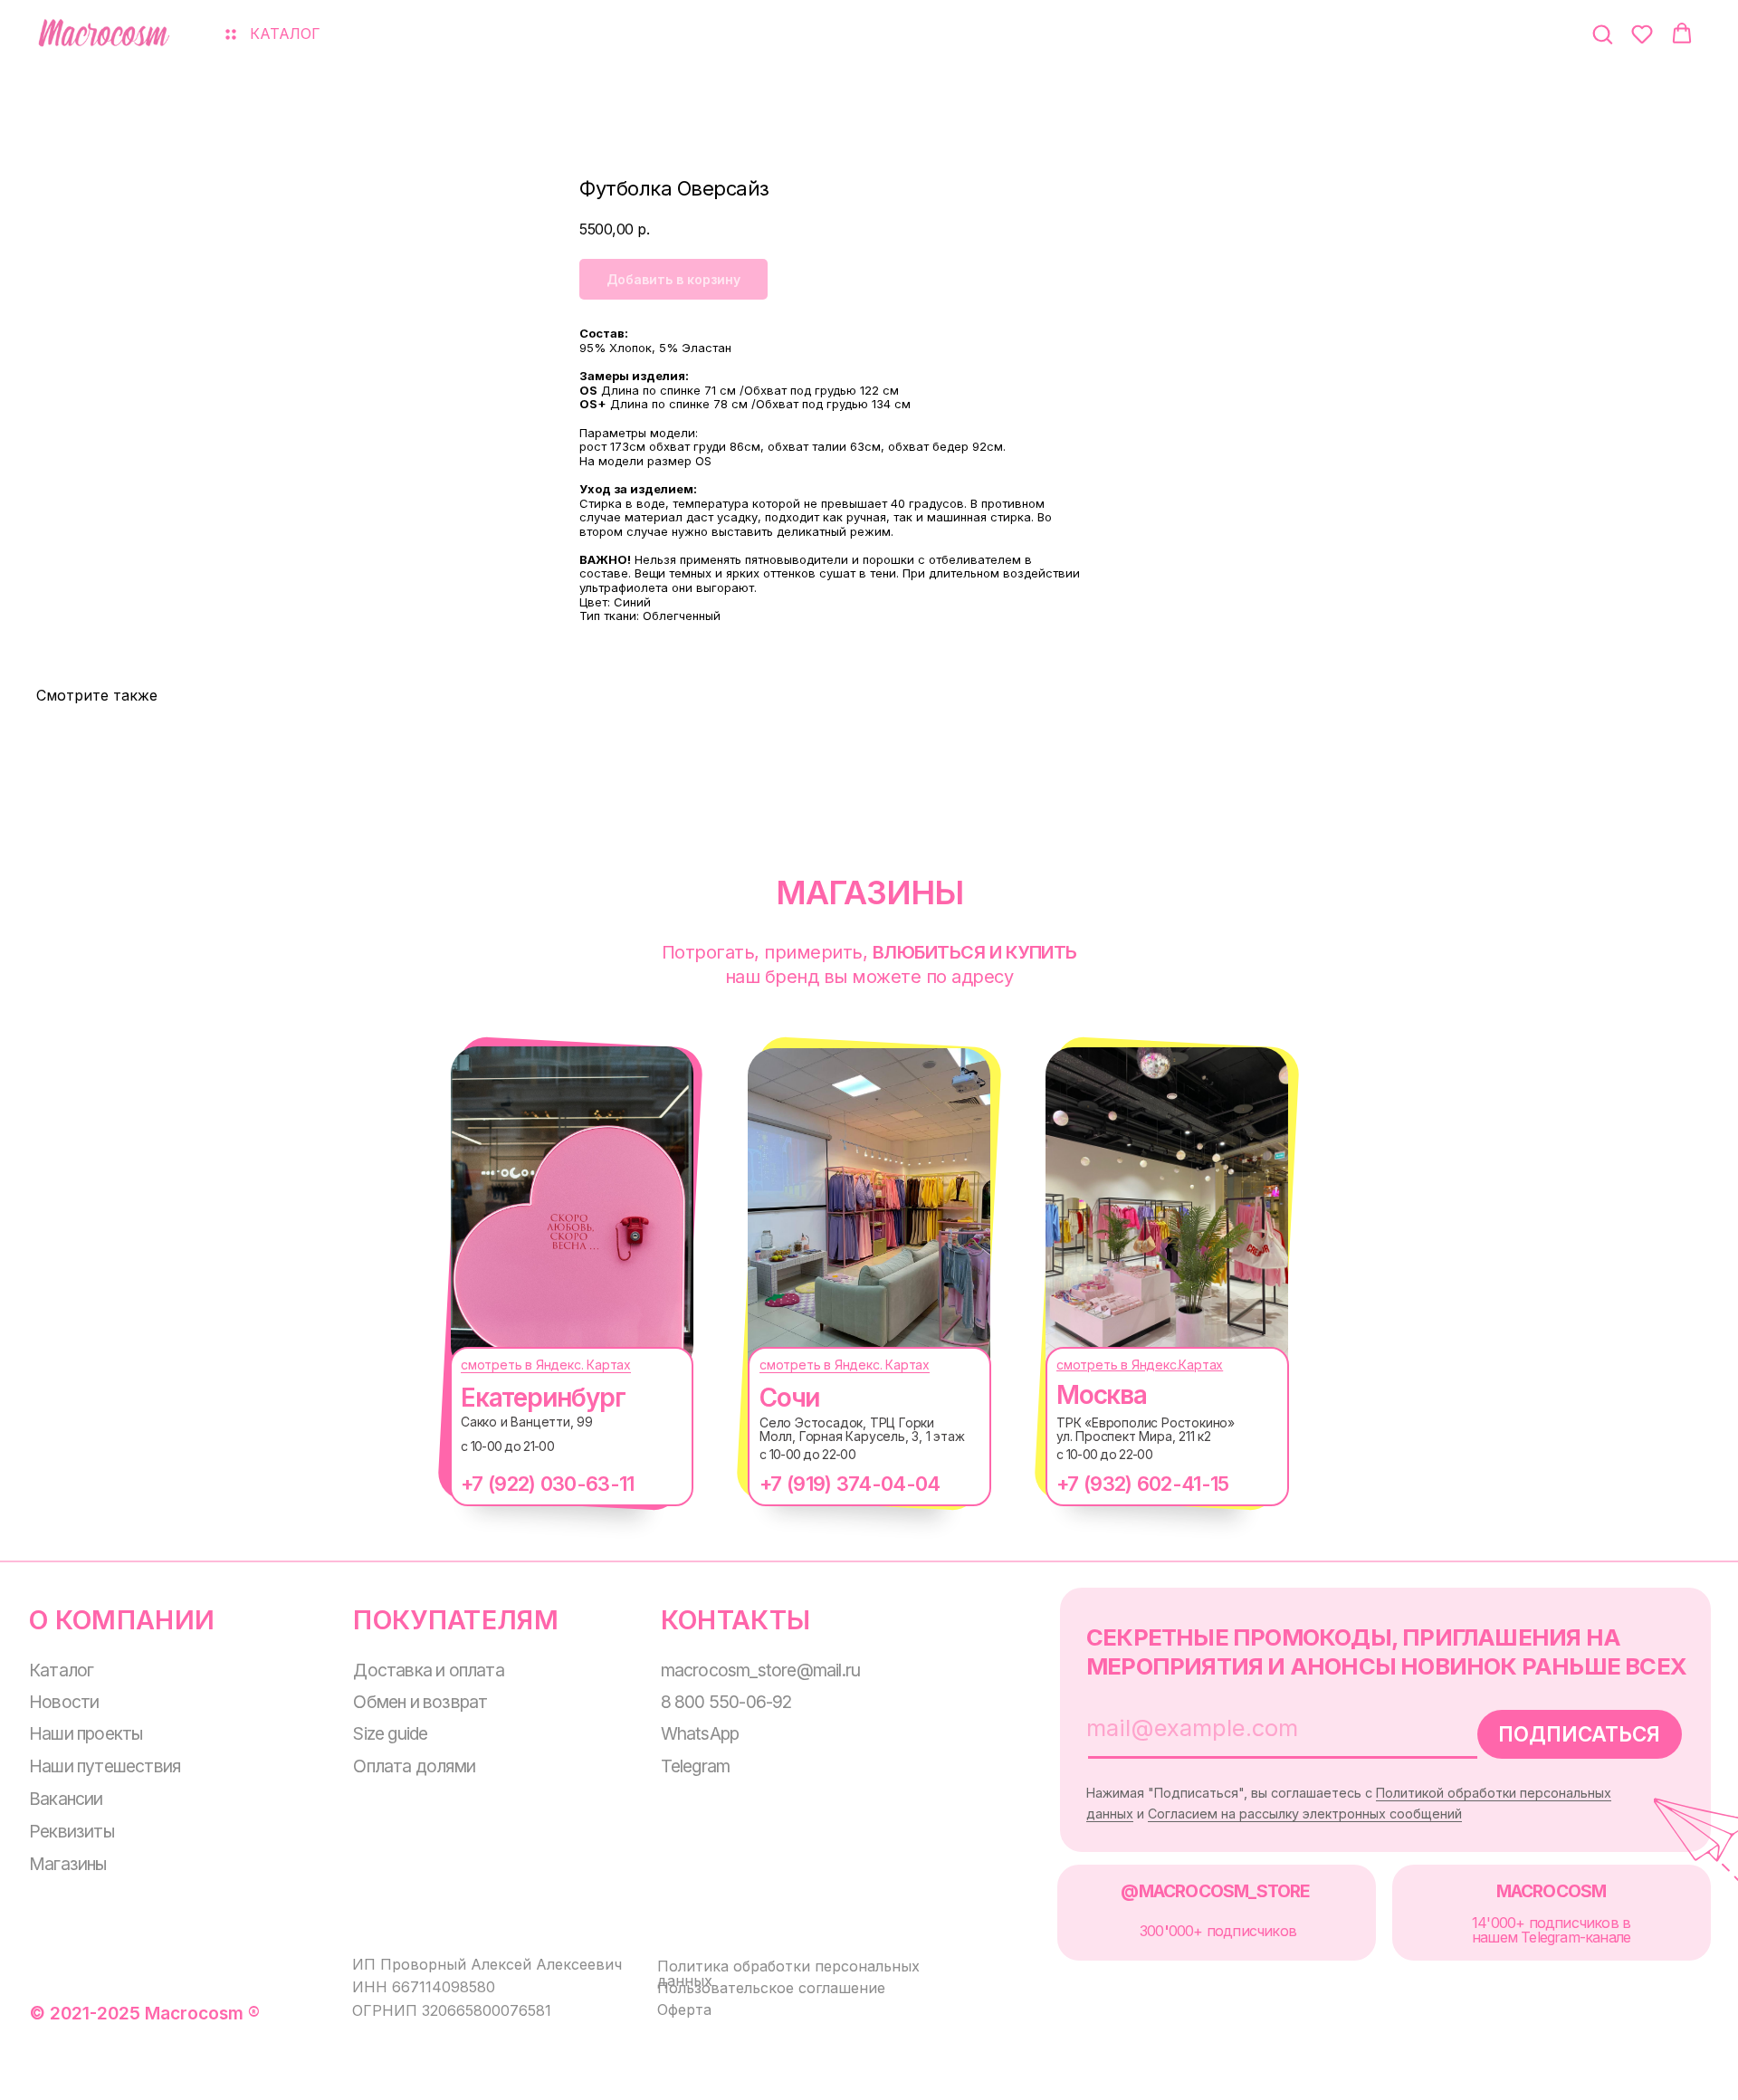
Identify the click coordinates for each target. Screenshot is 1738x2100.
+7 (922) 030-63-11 (547, 1484)
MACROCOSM (1552, 1891)
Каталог (61, 1670)
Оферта (684, 2009)
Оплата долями (414, 1766)
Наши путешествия (105, 1766)
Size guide (390, 1733)
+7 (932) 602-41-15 (1142, 1484)
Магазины (68, 1864)
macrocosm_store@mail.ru (761, 1670)
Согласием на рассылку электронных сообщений (1305, 1814)
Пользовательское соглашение (771, 1988)
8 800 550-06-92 (726, 1702)
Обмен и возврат (420, 1702)
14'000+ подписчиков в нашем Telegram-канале (1551, 1930)
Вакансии (66, 1799)
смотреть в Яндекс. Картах (546, 1365)
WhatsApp (700, 1733)
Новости (64, 1702)
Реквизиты (72, 1831)
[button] (1602, 33)
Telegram (696, 1766)
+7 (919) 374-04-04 (850, 1484)
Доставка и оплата (428, 1670)
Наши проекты (86, 1733)
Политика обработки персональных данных (788, 1973)
